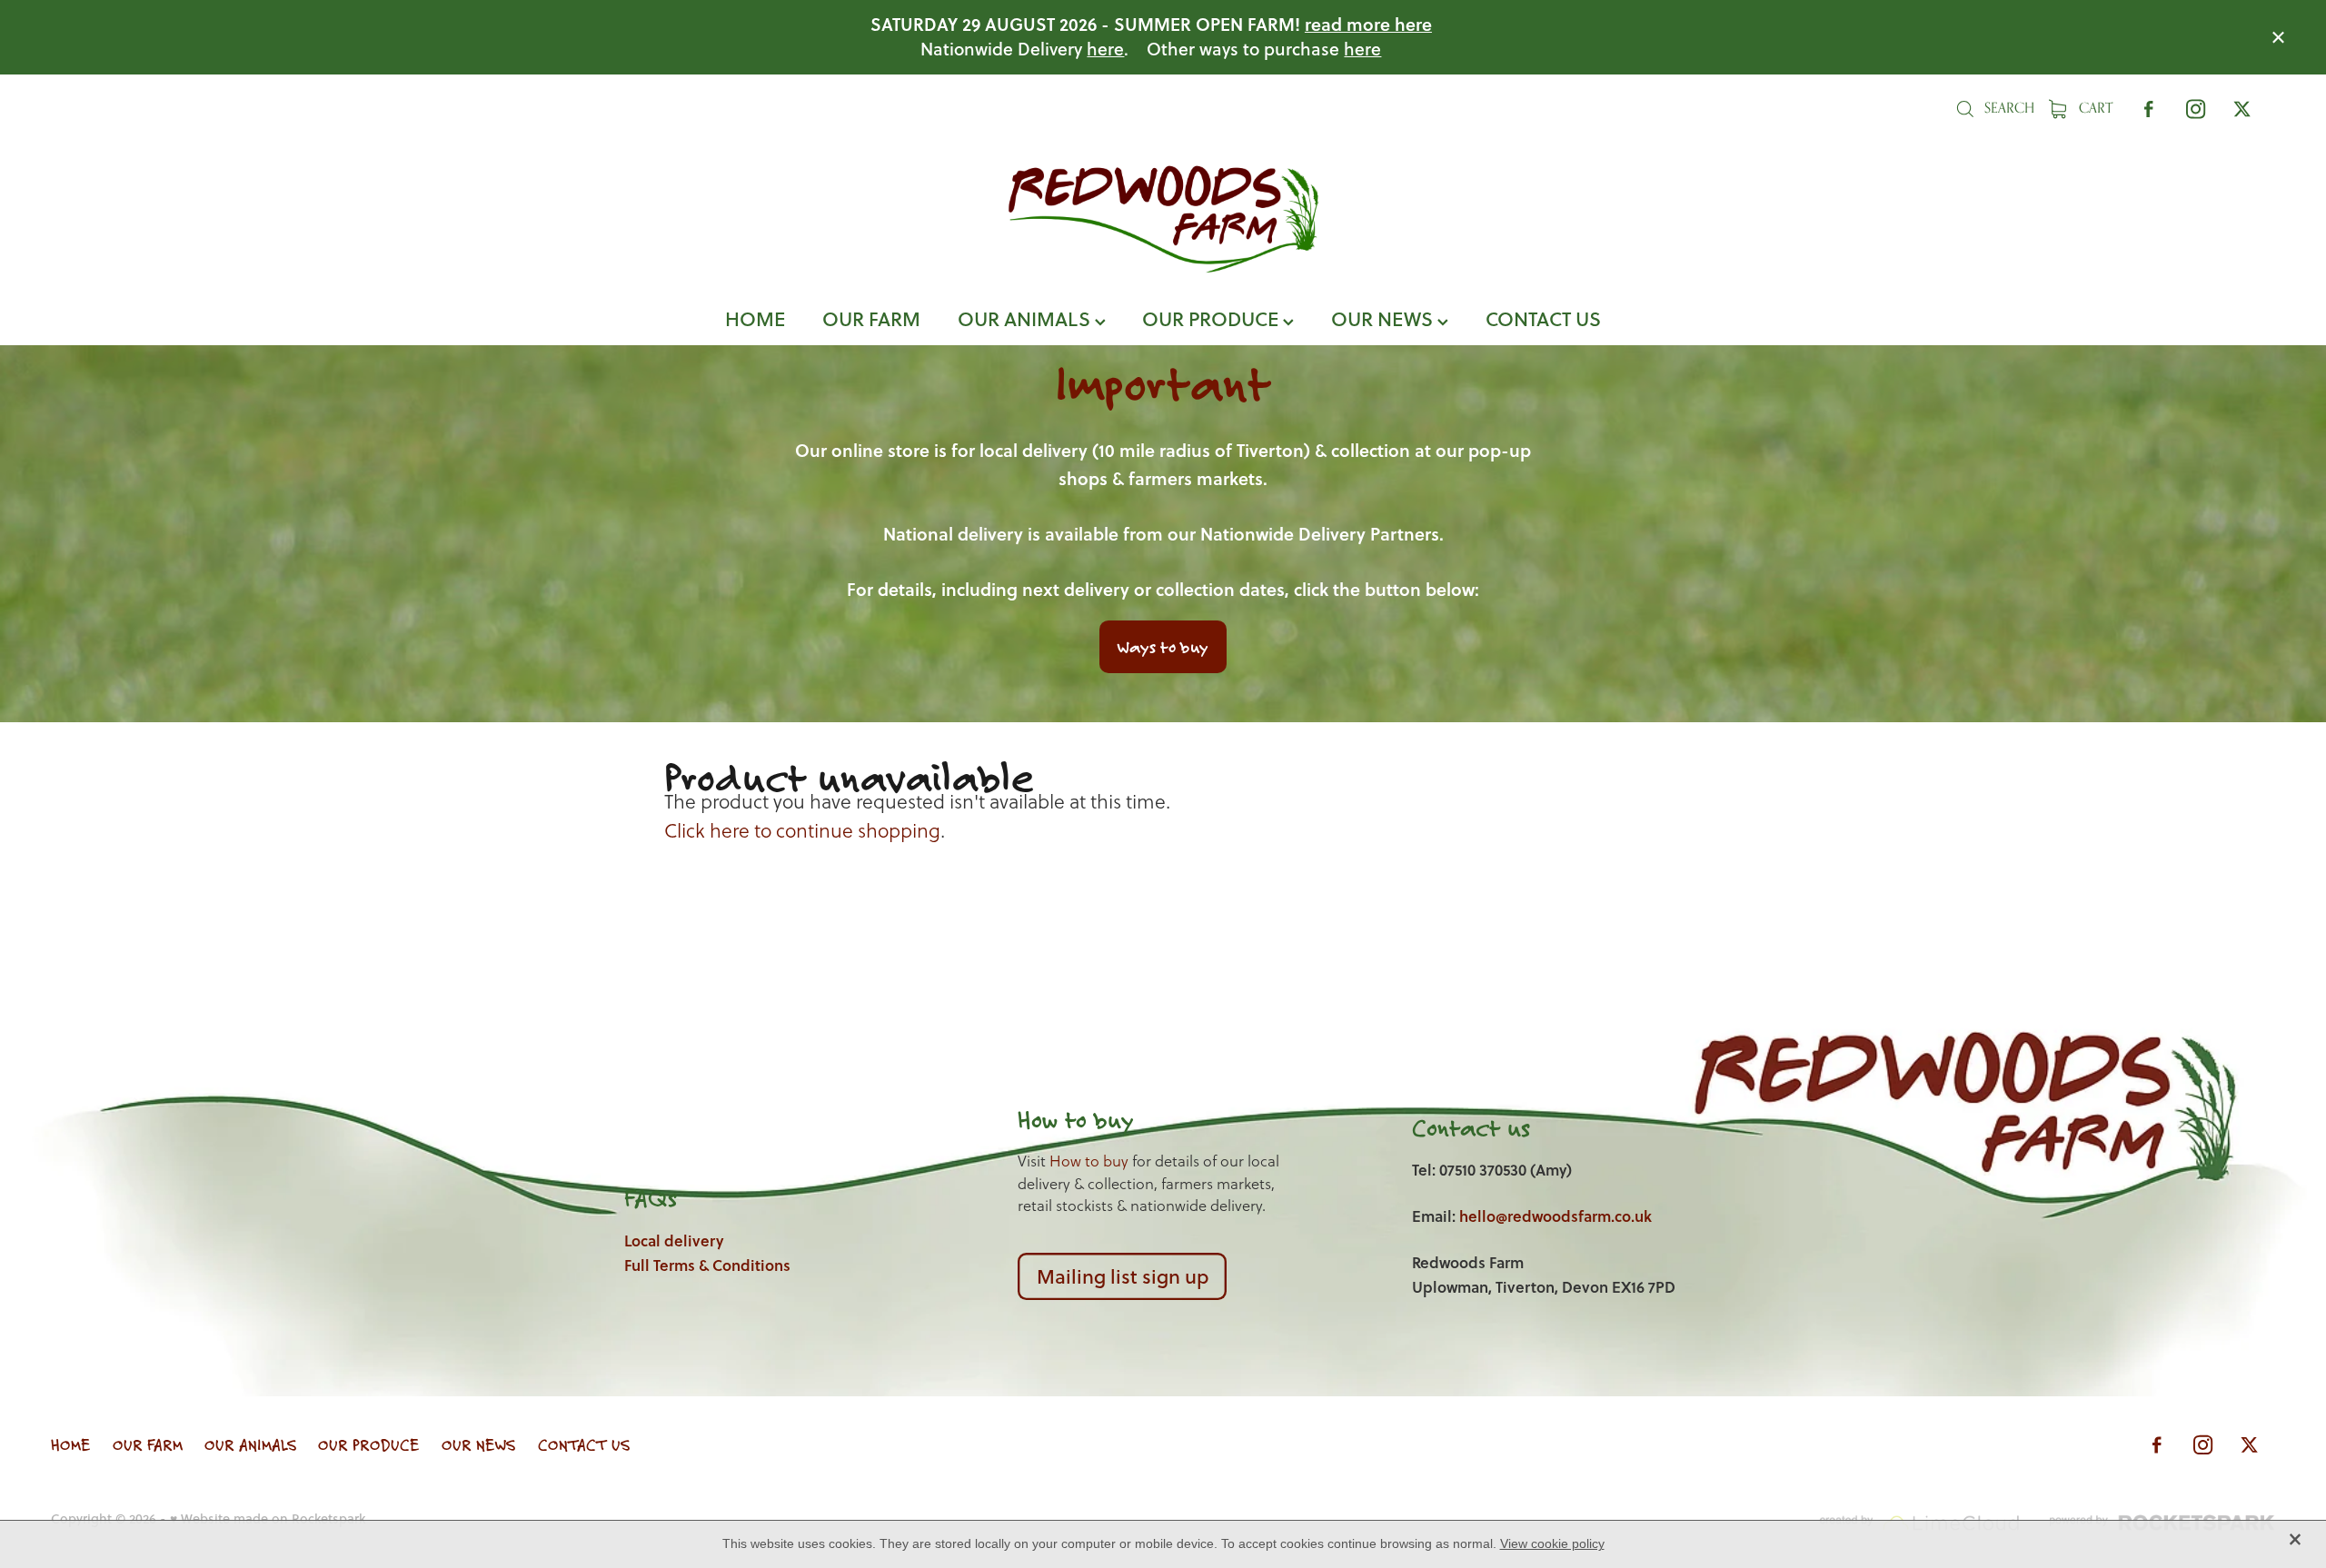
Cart (2094, 108)
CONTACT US (1543, 318)
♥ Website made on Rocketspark (268, 1518)
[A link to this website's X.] (2242, 109)
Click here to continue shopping (802, 831)
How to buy (1089, 1161)
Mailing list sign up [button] (1123, 1276)
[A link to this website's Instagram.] (2196, 109)
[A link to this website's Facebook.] (2149, 109)
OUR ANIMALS (1026, 318)
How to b (1063, 1120)
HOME (755, 318)
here (1105, 49)
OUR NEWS (1384, 318)
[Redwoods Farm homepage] (1163, 219)
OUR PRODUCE (1213, 318)
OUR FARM (871, 318)
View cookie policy (1552, 1543)
